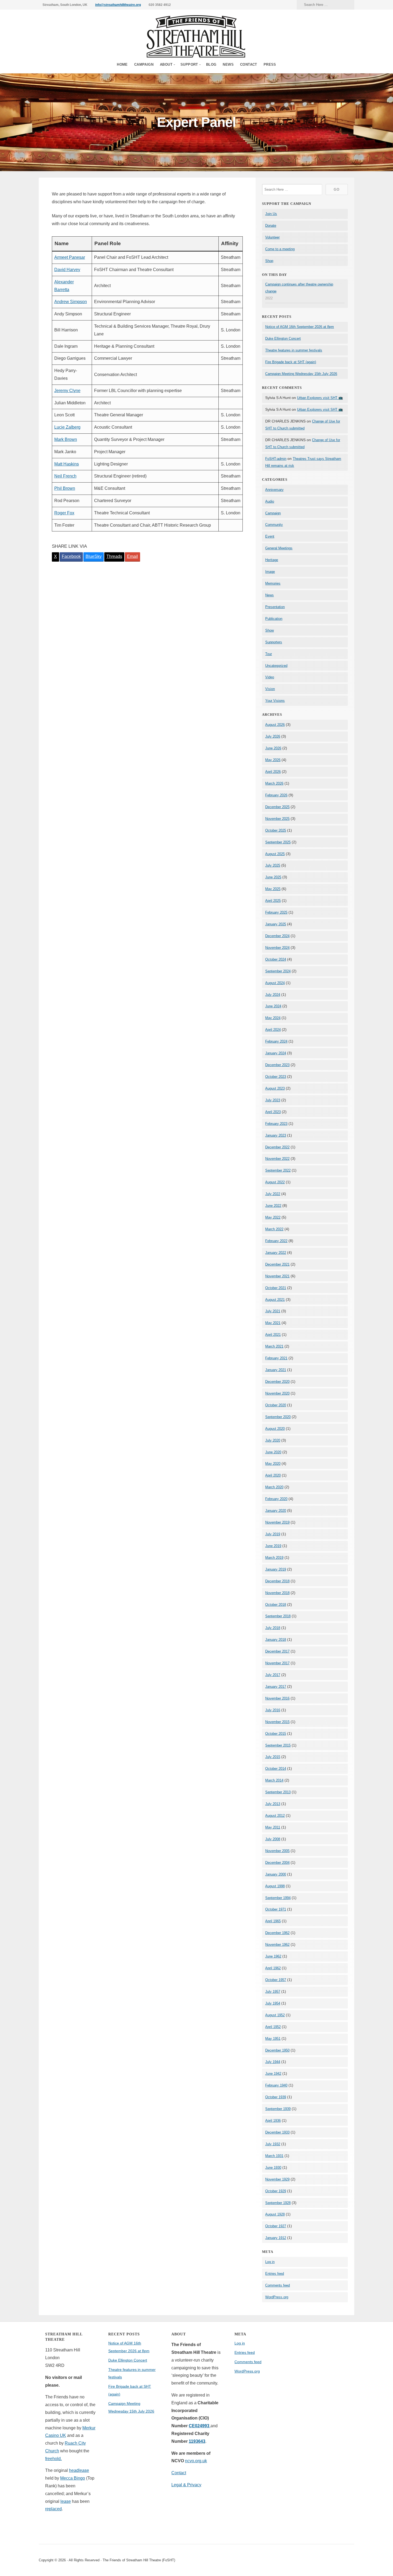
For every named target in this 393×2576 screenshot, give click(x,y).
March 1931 (274, 2156)
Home (122, 64)
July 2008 (273, 1839)
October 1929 (276, 2191)
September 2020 (278, 1417)
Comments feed (278, 2285)
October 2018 (276, 1605)
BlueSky (94, 556)
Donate (271, 226)
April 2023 (273, 1112)
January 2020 (276, 1511)
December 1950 (277, 2050)
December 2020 (277, 1382)
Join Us (271, 214)
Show (269, 630)
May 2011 (273, 1827)
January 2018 (276, 1640)
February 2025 (276, 912)
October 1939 (276, 2097)
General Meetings (279, 548)
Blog (211, 64)
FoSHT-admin (276, 459)
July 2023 (273, 1100)
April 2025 (273, 901)
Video (270, 677)
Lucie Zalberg (67, 427)
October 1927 (276, 2226)
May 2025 (273, 889)
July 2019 (273, 1534)
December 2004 (277, 1863)
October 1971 (276, 1909)
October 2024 (276, 959)
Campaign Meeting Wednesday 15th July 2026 (301, 374)
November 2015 (277, 1722)
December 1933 (277, 2132)
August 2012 (275, 1816)
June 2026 (273, 748)
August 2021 (275, 1300)
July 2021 (273, 1311)
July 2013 (273, 1804)
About (166, 64)
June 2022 (273, 1206)
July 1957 (273, 1992)
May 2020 (273, 1464)
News (228, 64)
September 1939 (278, 2109)
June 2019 (273, 1546)
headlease (79, 2470)
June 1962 (273, 1956)
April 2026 (273, 772)
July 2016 (273, 1710)
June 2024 (273, 1006)
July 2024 (273, 995)
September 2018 (278, 1616)
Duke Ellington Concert (283, 338)
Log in (270, 2262)
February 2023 (276, 1124)
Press (270, 64)
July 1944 (273, 2062)
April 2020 (273, 1475)
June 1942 (273, 2074)
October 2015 (276, 1734)
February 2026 (276, 795)
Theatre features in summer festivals (294, 350)
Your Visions (275, 701)
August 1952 (275, 2015)
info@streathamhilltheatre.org (118, 5)
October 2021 (276, 1288)
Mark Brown (66, 439)
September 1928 (278, 2203)
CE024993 (200, 2426)
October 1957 (276, 1980)
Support (189, 64)
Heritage (272, 560)
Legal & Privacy (186, 2485)
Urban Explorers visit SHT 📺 (320, 398)
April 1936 (273, 2121)
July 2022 (273, 1194)
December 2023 (277, 1065)
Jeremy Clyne (67, 391)
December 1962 (277, 1933)
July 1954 (273, 2003)
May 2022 (273, 1217)
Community (274, 525)
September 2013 (278, 1792)
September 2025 (278, 842)
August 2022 (275, 1182)
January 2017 (276, 1687)
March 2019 (274, 1558)
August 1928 (275, 2214)
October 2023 (276, 1077)
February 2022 (276, 1241)
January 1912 (276, 2238)
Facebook (71, 556)
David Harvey (67, 270)
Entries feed (275, 2274)
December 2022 (277, 1147)
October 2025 (276, 830)
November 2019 (277, 1522)
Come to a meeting (280, 249)
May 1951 (273, 2039)
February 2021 (276, 1358)
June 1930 (273, 2168)
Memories (273, 583)
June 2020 (273, 1452)
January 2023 (276, 1135)
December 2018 (277, 1581)
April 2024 (273, 1030)
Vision (270, 689)
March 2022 (274, 1229)
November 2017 (277, 1663)
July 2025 (273, 865)
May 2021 (273, 1323)
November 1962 (277, 1945)
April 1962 (273, 1968)
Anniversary (274, 490)
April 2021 (273, 1335)
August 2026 (275, 725)
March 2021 (274, 1346)
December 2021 (277, 1264)
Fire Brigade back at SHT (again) (291, 362)
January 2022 (276, 1253)
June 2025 (273, 877)
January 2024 (276, 1053)
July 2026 (273, 736)
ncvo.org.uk (196, 2461)
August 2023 (275, 1088)
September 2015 (278, 1745)
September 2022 (278, 1170)
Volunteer (272, 237)
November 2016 (277, 1698)
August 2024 (275, 983)
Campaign (144, 64)
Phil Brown (65, 488)
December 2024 (277, 936)
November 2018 (277, 1593)
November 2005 (277, 1851)
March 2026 (274, 783)
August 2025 (275, 854)
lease (66, 2501)
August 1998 (275, 1886)
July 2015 (273, 1757)
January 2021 (276, 1370)
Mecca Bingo (73, 2478)
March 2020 (274, 1487)
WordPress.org (277, 2297)
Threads (114, 556)
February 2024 (276, 1041)
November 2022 (277, 1159)
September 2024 (278, 971)
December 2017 (277, 1651)
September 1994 (278, 1898)
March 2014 (274, 1780)
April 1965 (273, 1921)
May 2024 (273, 1018)
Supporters (274, 642)
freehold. (53, 2459)
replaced (53, 2509)
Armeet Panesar (70, 257)
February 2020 (276, 1499)
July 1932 (273, 2144)
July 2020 (273, 1440)
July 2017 (273, 1675)
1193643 (197, 2441)
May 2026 (273, 760)
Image (270, 572)
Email (132, 556)
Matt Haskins (67, 464)
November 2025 (277, 819)
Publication (274, 619)
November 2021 (277, 1276)
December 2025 (277, 807)
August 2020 (275, 1429)
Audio (270, 501)
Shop (269, 261)
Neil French (65, 476)
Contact (249, 64)
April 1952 (273, 2027)
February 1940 (276, 2085)
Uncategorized (276, 666)
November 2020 (277, 1393)
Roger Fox (64, 513)
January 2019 (276, 1569)
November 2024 (277, 948)
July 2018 (273, 1628)
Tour (269, 654)
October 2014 (276, 1769)
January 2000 (276, 1874)
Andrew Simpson (71, 302)
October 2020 (276, 1405)
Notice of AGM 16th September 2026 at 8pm (300, 327)
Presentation (275, 607)
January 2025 (276, 924)
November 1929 (277, 2179)
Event (270, 536)
